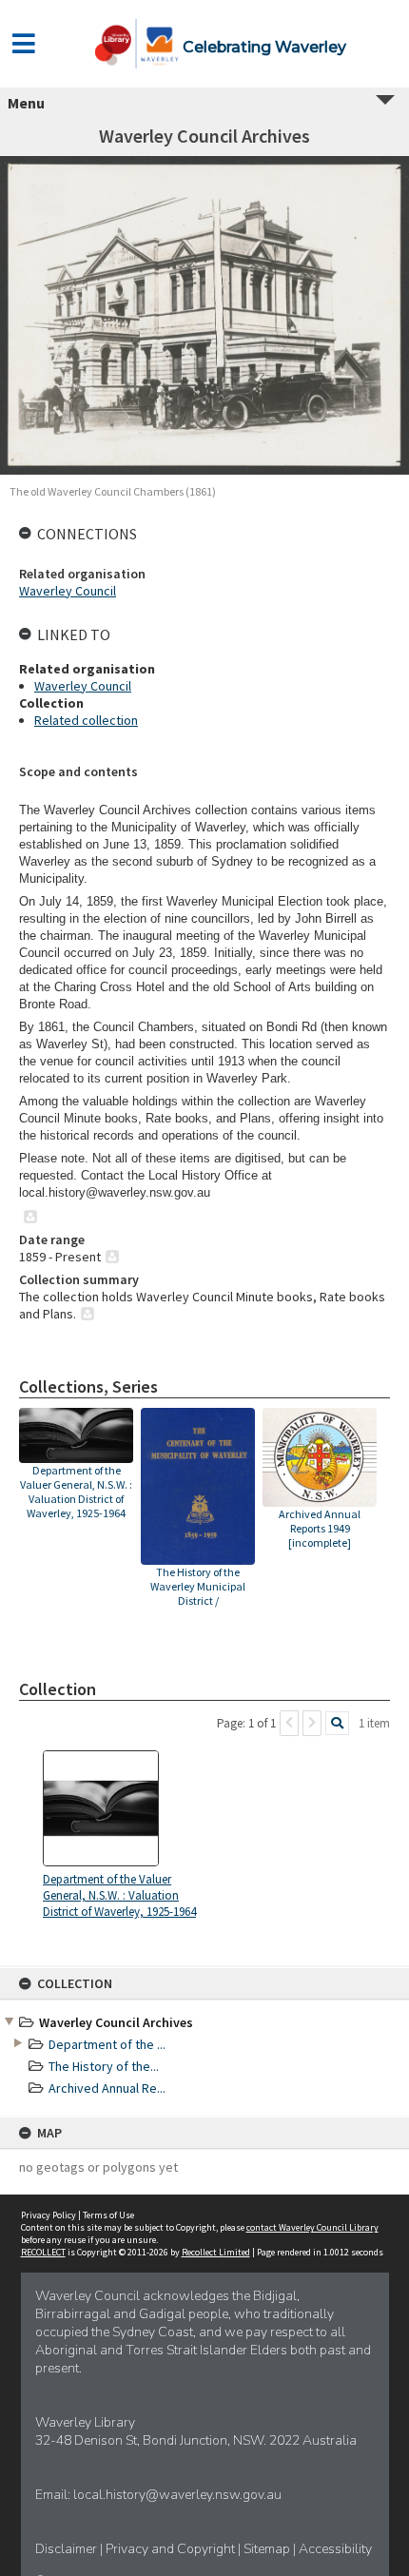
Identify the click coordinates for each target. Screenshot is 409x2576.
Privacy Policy (49, 2215)
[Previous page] (289, 1723)
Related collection (86, 720)
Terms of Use (108, 2215)
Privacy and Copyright (172, 2549)
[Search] (337, 1723)
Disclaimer (68, 2549)
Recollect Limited (216, 2252)
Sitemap (268, 2549)
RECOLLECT (43, 2252)
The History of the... (104, 2066)
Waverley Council (68, 591)
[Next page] (312, 1723)
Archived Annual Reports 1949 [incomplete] (320, 1528)
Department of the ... (107, 2044)
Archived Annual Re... (107, 2088)
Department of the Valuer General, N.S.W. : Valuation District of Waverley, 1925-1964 (76, 1492)
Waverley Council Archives (116, 2022)
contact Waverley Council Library (312, 2227)
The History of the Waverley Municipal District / (198, 1586)
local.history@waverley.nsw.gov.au (177, 2495)
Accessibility (335, 2549)
